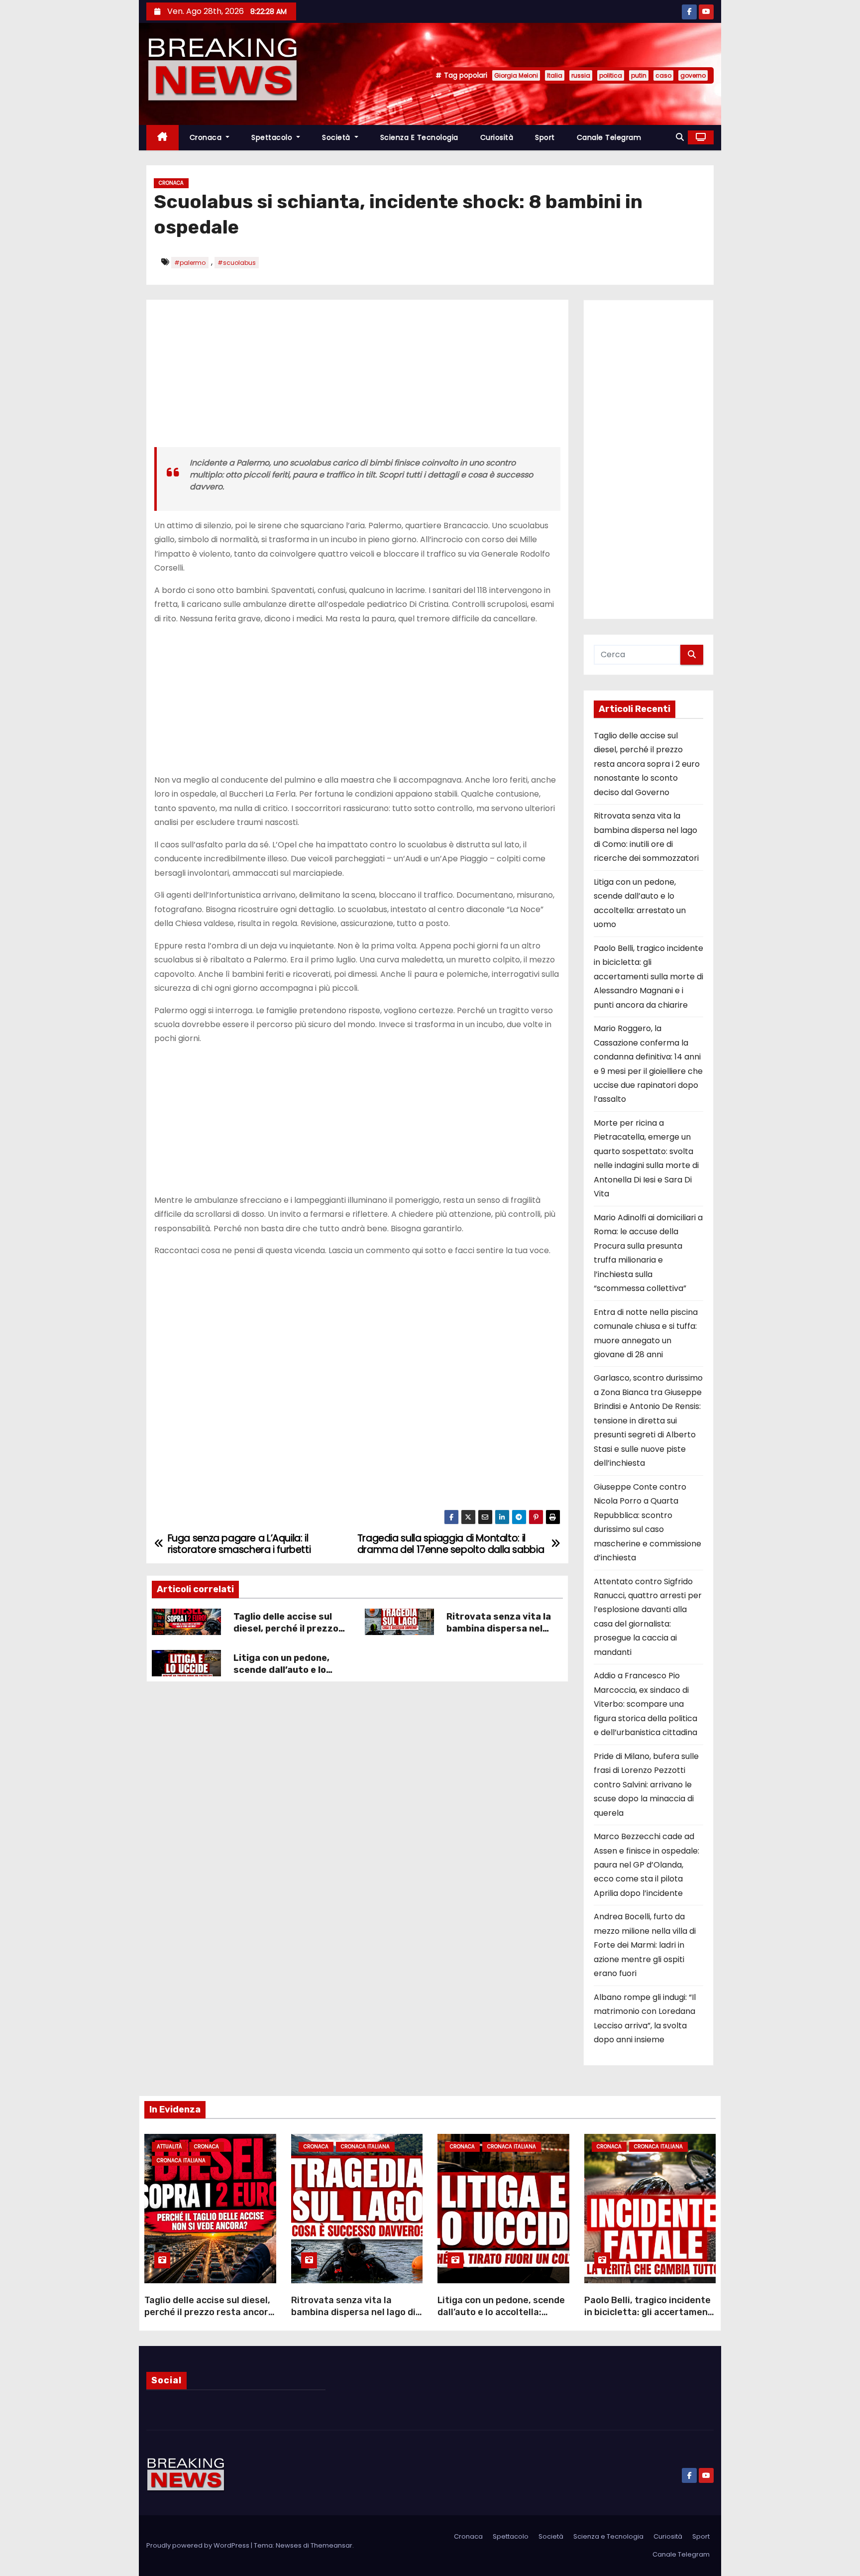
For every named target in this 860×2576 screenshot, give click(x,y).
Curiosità (497, 137)
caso (663, 75)
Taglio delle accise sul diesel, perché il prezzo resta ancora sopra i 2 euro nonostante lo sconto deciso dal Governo (647, 764)
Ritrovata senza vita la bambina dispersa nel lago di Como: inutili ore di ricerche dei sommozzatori (353, 2318)
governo (693, 75)
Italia (555, 75)
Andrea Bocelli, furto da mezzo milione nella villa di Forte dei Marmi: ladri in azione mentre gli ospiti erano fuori (645, 1945)
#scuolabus (237, 263)
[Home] (162, 138)
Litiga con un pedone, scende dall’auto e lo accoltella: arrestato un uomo (288, 1676)
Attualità (169, 2147)
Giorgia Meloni (516, 75)
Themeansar (331, 2545)
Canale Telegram (609, 137)
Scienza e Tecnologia (419, 137)
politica (611, 75)
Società (337, 137)
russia (581, 75)
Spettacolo (273, 137)
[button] (680, 137)
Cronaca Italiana (181, 2161)
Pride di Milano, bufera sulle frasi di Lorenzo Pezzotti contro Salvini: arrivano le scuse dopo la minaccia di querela (646, 1785)
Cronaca (207, 137)
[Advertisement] (357, 377)
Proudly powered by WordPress (199, 2545)
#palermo (190, 263)
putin (639, 75)
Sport (545, 137)
